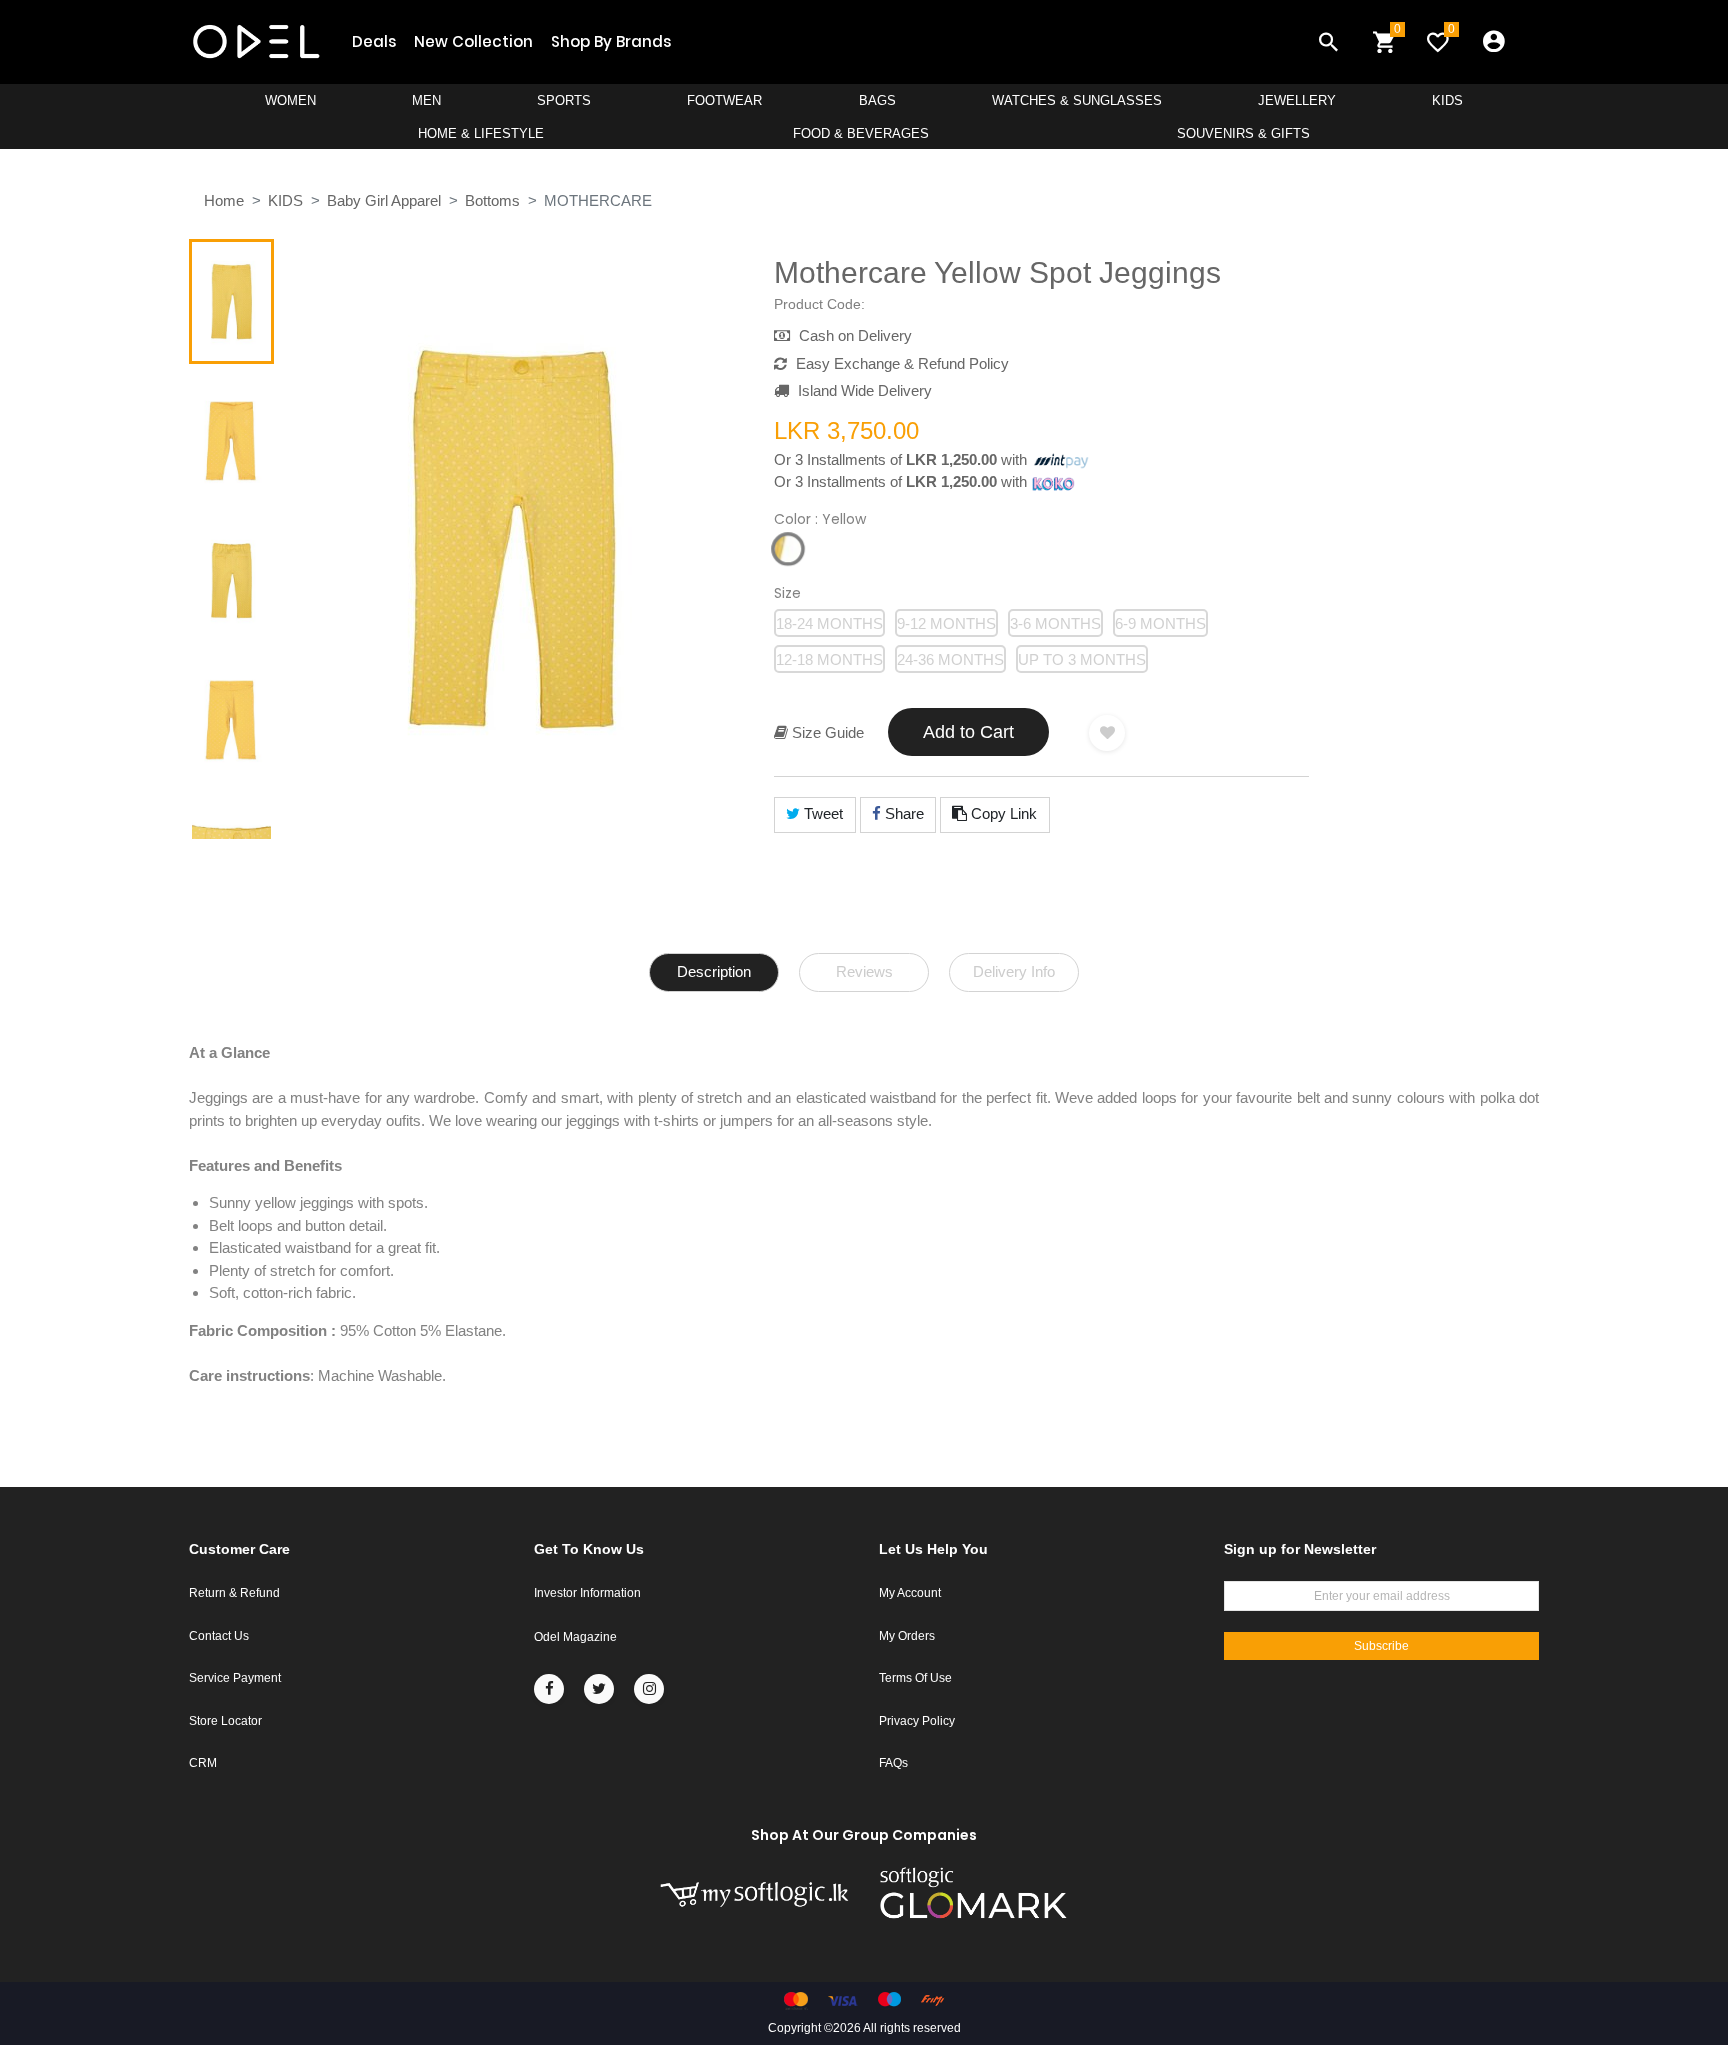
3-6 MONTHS (1055, 623)
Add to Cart (968, 732)
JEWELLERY (1297, 100)
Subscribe (1381, 1646)
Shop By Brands (611, 41)
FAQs (893, 1763)
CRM (203, 1763)
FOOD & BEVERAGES (861, 133)
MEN (426, 100)
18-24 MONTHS (829, 623)
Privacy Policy (917, 1721)
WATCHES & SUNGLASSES (1077, 100)
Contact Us (219, 1636)
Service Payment (235, 1678)
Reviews (864, 971)
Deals (374, 41)
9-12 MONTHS (946, 623)
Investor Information (587, 1593)
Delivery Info (1014, 971)
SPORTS (564, 100)
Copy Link (1002, 813)
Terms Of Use (915, 1678)
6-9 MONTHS (1160, 623)
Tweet (821, 813)
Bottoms (492, 200)
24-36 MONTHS (950, 659)
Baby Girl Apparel (384, 200)
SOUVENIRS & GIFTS (1243, 133)
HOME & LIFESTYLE (481, 133)
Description (714, 971)
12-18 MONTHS (829, 659)
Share (902, 813)
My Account (910, 1593)
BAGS (877, 100)
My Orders (907, 1636)
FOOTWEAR (724, 100)
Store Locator (225, 1721)
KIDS (1447, 100)
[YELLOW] (788, 549)
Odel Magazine (575, 1637)
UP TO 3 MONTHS (1082, 659)
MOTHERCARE (598, 200)
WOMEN (290, 100)
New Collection (473, 41)
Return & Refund (234, 1593)
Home (224, 200)
